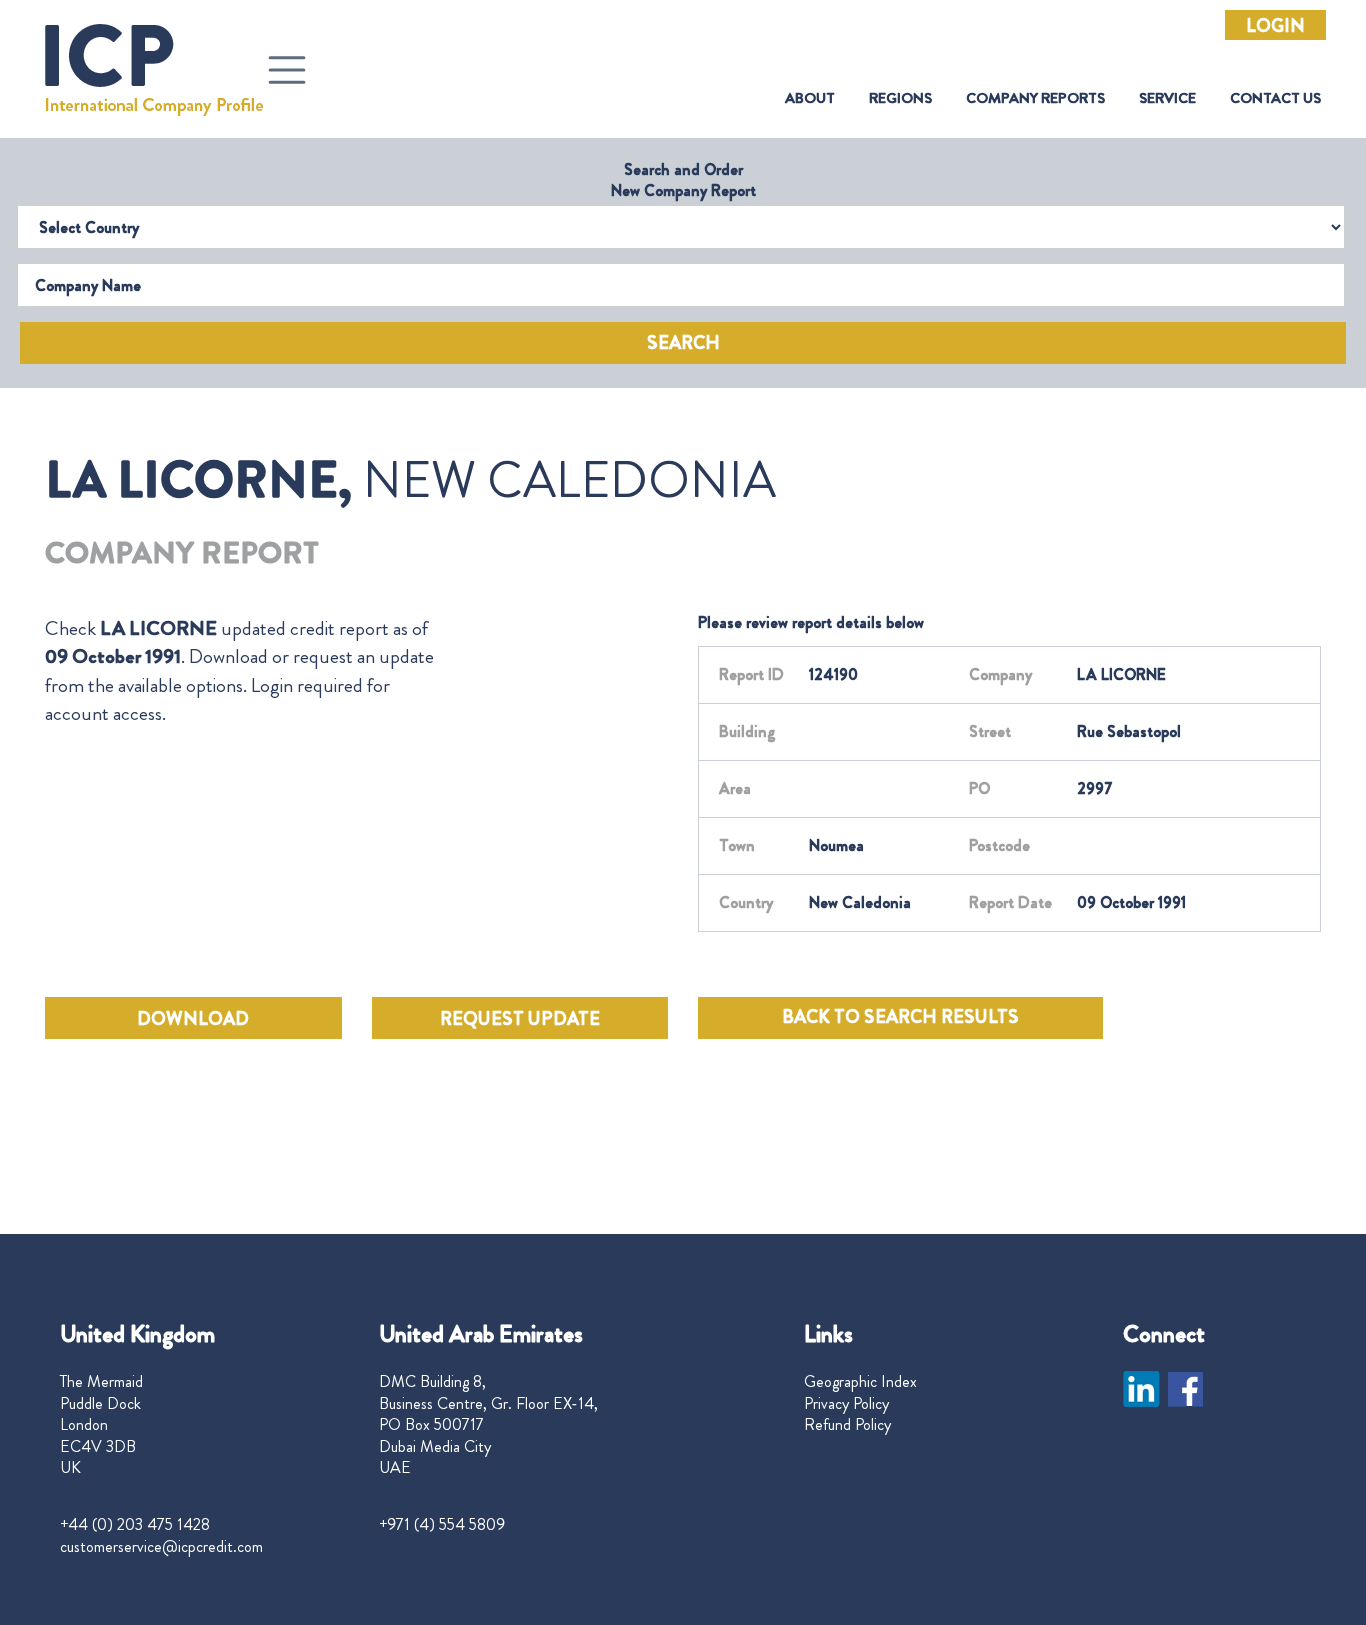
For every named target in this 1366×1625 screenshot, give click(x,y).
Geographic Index (860, 1382)
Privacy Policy (846, 1404)
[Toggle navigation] (287, 70)
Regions (900, 98)
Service (1167, 98)
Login (1275, 26)
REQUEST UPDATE (520, 1019)
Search (683, 343)
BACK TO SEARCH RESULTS (900, 1017)
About (810, 98)
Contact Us (1275, 98)
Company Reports (1035, 98)
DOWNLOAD (193, 1019)
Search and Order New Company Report (683, 180)
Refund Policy (847, 1425)
